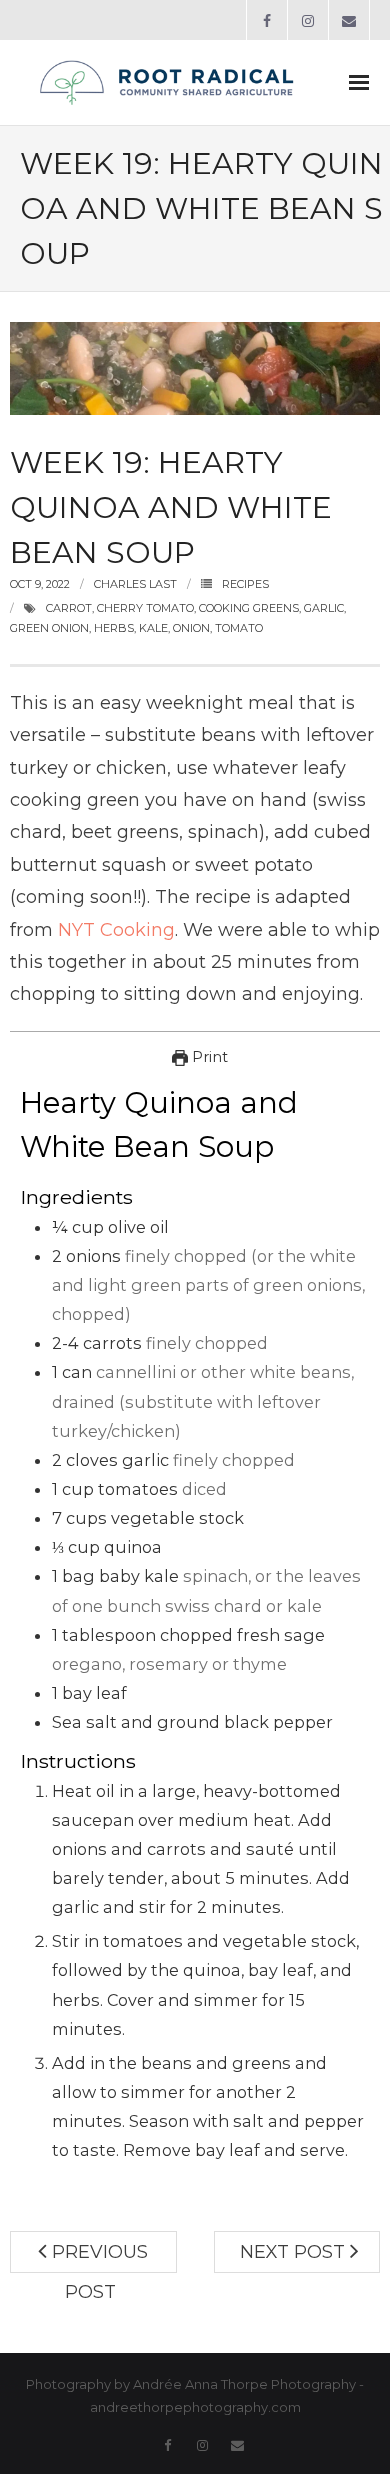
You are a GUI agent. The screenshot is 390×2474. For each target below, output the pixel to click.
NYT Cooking (116, 930)
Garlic (324, 608)
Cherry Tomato (145, 608)
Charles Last (135, 584)
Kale (153, 628)
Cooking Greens (249, 608)
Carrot (69, 608)
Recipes (245, 584)
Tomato (239, 628)
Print (208, 1057)
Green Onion (49, 628)
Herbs (114, 628)
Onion (191, 628)
